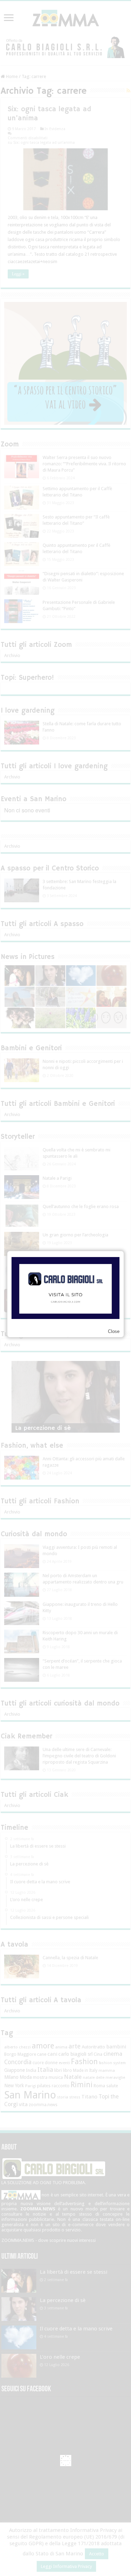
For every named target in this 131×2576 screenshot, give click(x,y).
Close (114, 1331)
